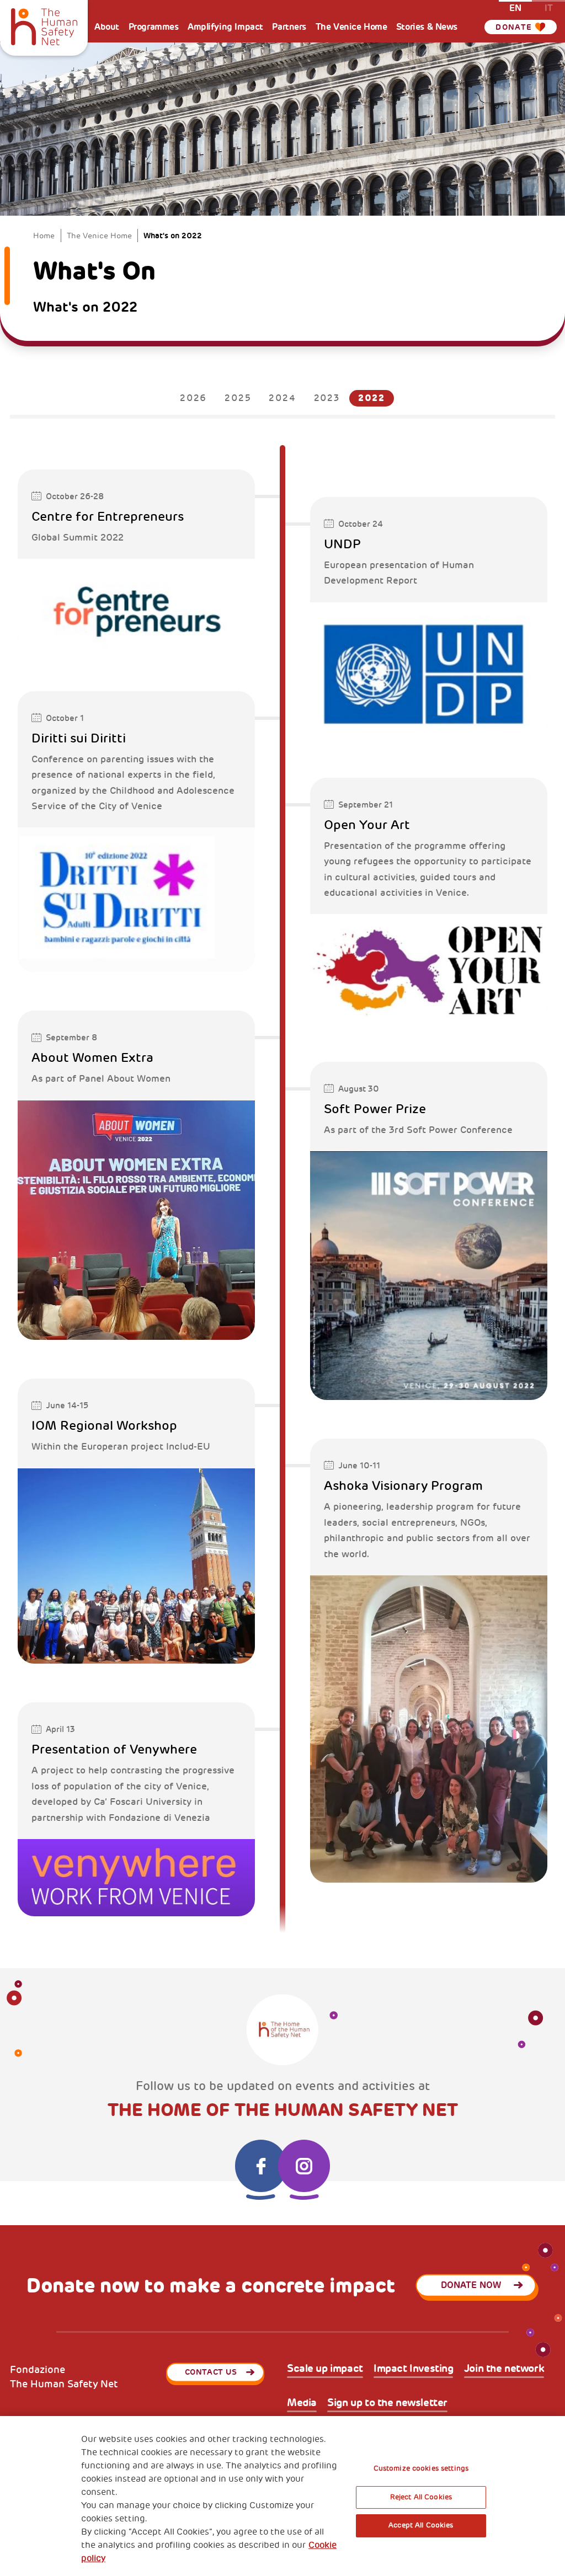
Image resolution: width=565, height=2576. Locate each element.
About (107, 27)
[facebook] (261, 2166)
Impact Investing (413, 2369)
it (549, 7)
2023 (327, 398)
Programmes (154, 27)
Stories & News (427, 27)
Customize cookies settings (421, 2468)
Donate (514, 27)
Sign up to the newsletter (387, 2403)
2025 (238, 398)
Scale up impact (325, 2369)
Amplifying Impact (225, 27)
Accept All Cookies (421, 2525)
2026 (193, 398)
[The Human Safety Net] (44, 25)
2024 (282, 398)
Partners (289, 27)
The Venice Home (351, 27)
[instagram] (304, 2166)
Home (44, 236)
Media (302, 2403)
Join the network (504, 2369)
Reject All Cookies (421, 2497)
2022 (372, 398)
